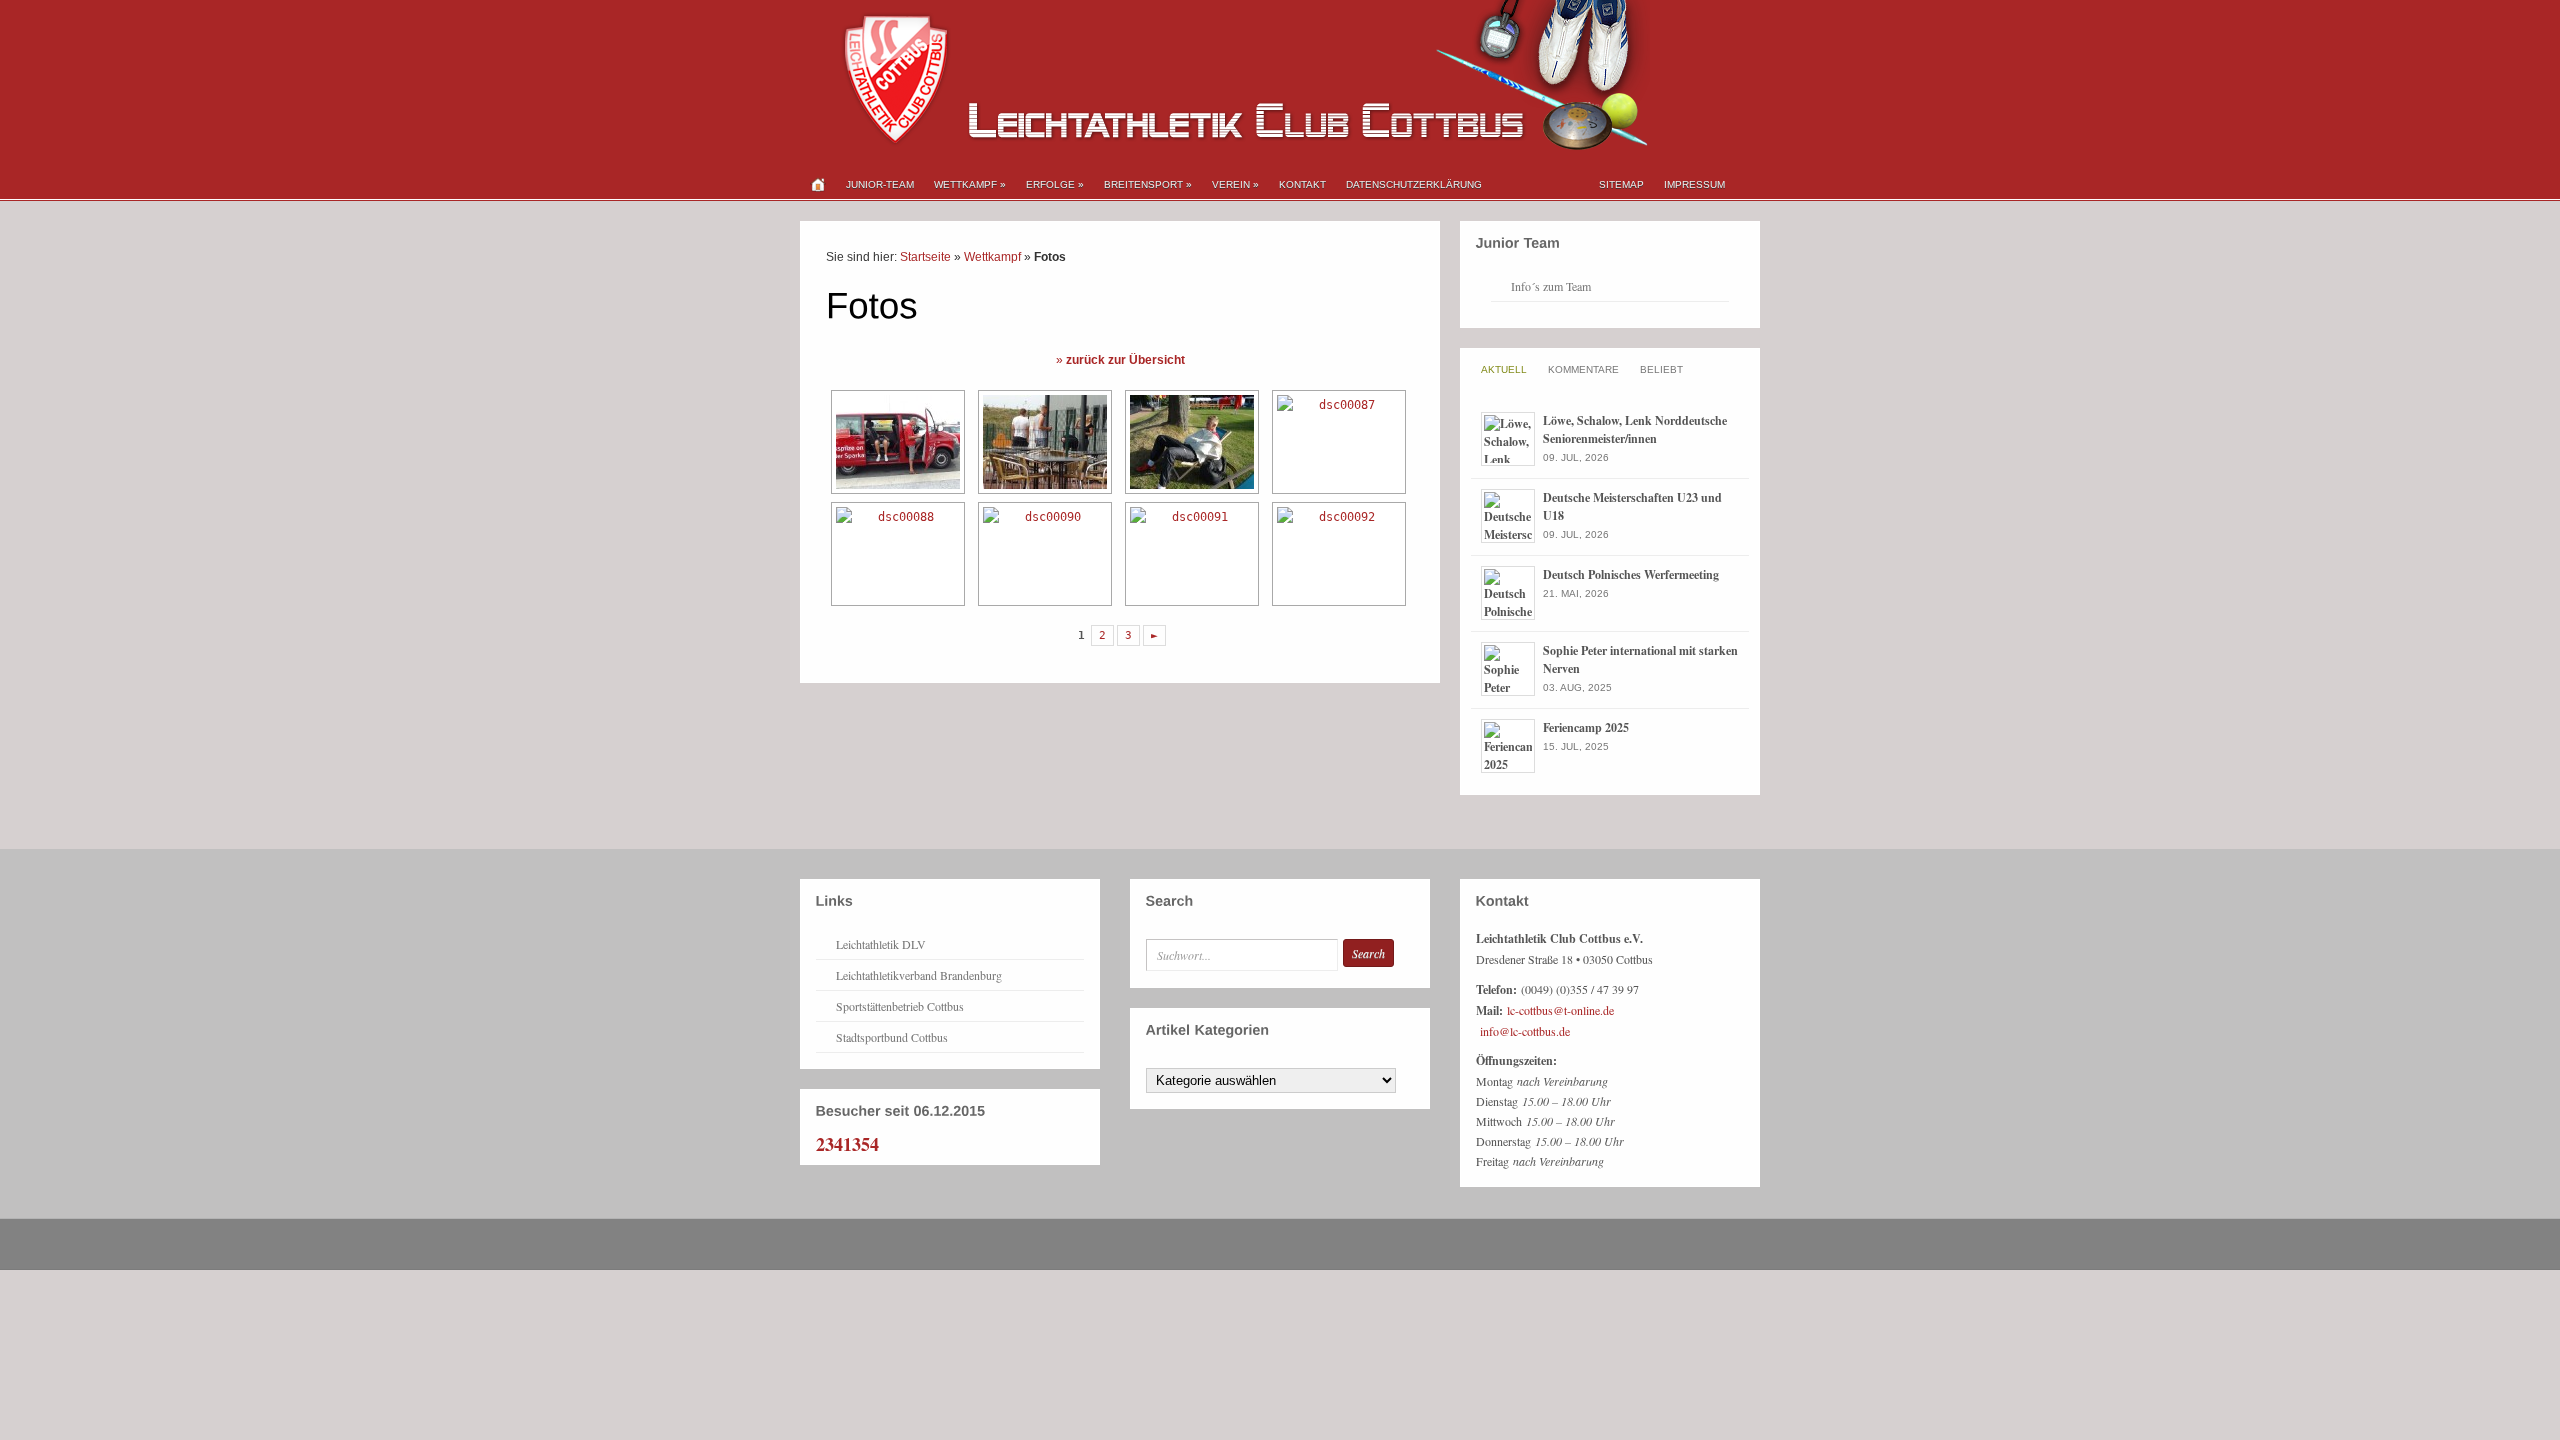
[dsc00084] (895, 442)
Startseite (925, 257)
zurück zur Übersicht (1125, 360)
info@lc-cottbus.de (1525, 1031)
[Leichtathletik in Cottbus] (1225, 146)
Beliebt (1661, 369)
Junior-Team (880, 184)
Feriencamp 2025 (1586, 727)
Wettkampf (970, 184)
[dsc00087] (1336, 442)
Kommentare (1583, 369)
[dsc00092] (1336, 554)
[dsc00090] (1042, 554)
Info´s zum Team (1551, 286)
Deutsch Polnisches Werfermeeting (1631, 574)
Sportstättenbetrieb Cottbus (900, 1006)
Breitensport (1148, 184)
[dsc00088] (895, 554)
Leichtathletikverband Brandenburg (919, 975)
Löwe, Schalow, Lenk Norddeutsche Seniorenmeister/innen (1635, 429)
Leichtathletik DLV (881, 944)
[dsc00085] (1042, 442)
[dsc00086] (1189, 442)
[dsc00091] (1189, 554)
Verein (1235, 184)
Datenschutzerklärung (1414, 184)
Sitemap (1621, 184)
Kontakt (1302, 184)
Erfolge (1055, 184)
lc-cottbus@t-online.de (1560, 1010)
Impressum (1694, 184)
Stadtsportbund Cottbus (892, 1037)
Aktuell (1504, 369)
